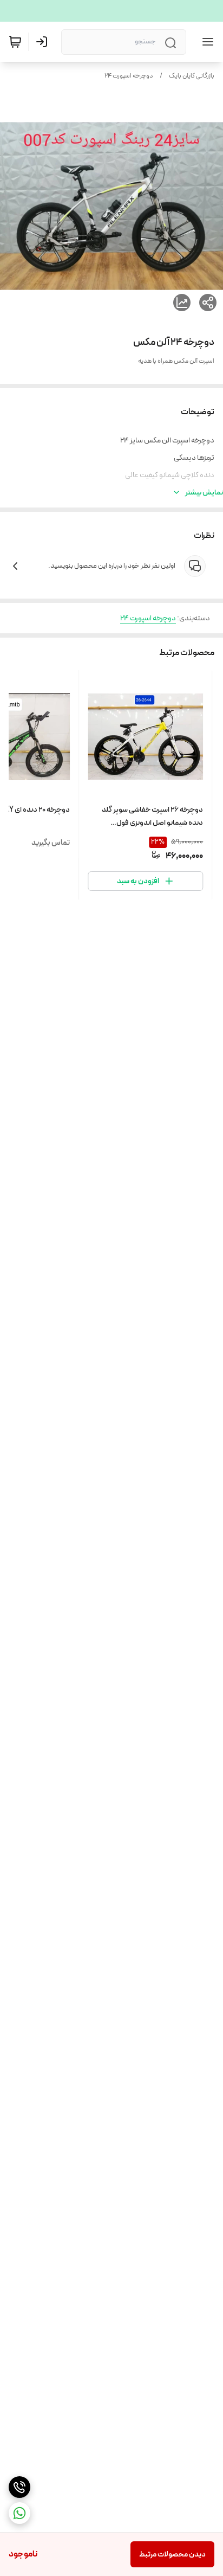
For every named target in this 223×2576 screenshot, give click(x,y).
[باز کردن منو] (206, 42)
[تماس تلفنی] (19, 2487)
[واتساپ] (19, 2513)
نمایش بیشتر (204, 492)
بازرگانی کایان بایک (192, 76)
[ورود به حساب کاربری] (44, 42)
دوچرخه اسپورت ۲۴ (129, 76)
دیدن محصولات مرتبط (172, 2554)
